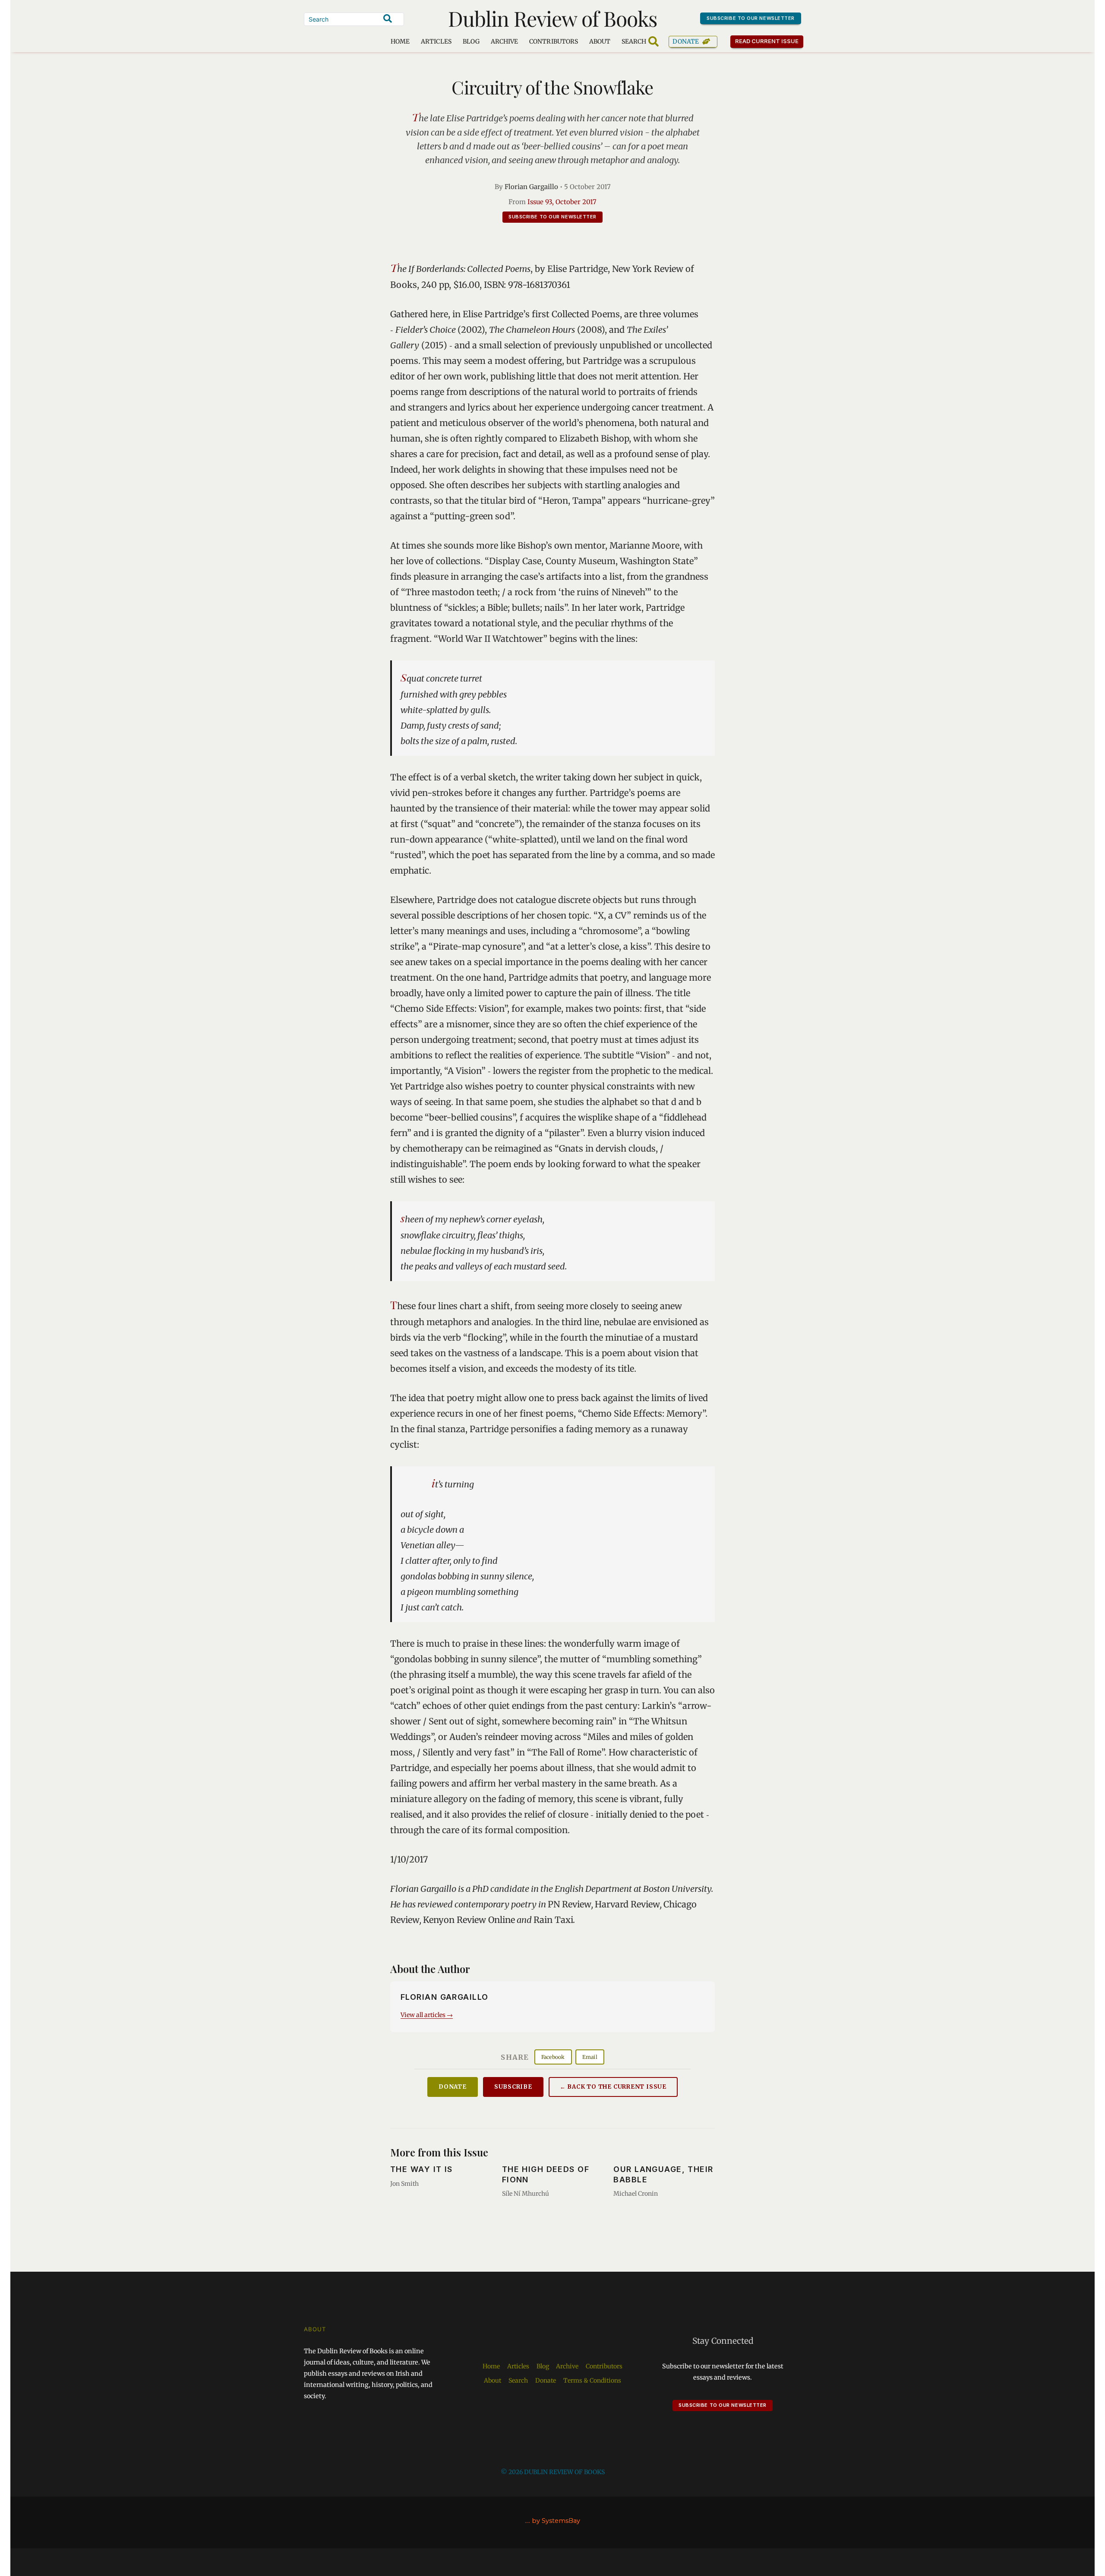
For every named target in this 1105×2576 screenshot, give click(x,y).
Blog (471, 41)
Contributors (554, 41)
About (600, 41)
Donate (686, 41)
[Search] (388, 19)
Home (400, 41)
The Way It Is (421, 2169)
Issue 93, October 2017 (562, 202)
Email (590, 2057)
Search (518, 2380)
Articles (436, 41)
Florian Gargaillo (531, 187)
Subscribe (513, 2087)
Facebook (553, 2057)
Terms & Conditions (592, 2380)
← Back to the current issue (613, 2087)
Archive (504, 41)
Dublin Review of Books (553, 18)
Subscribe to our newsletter (751, 18)
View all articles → (427, 2015)
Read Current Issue (767, 41)
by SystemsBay (556, 2521)
